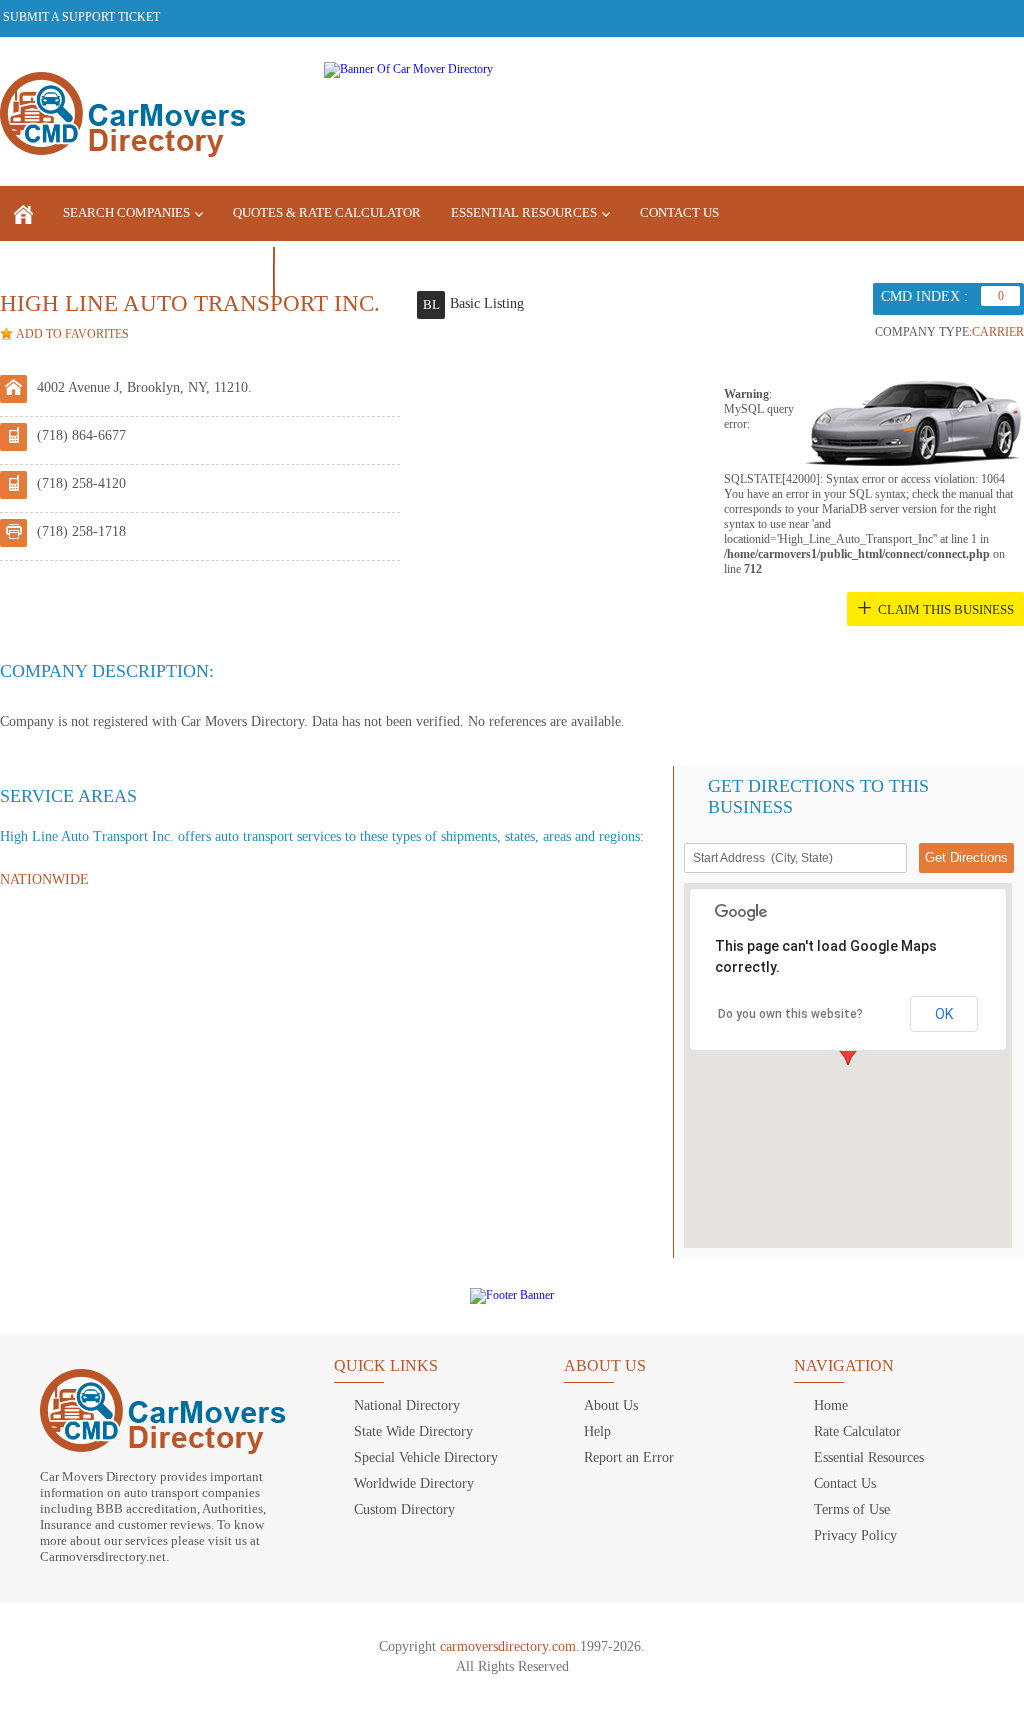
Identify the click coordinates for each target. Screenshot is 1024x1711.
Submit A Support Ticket (81, 17)
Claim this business (946, 609)
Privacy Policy (855, 1535)
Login (328, 270)
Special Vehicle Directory (426, 1457)
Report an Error (629, 1457)
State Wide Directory (413, 1431)
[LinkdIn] (1006, 17)
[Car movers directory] (23, 213)
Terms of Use (852, 1509)
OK (944, 1014)
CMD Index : (924, 296)
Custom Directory (404, 1509)
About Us (611, 1405)
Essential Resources (524, 212)
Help (597, 1431)
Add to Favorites (72, 334)
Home (831, 1405)
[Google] (971, 17)
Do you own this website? (790, 1014)
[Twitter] (936, 17)
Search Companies (126, 212)
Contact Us (679, 212)
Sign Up (204, 271)
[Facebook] (901, 17)
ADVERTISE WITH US (76, 271)
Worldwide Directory (414, 1483)
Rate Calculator (857, 1431)
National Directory (407, 1405)
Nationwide (44, 879)
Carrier (998, 332)
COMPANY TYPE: (923, 332)
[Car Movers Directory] (122, 116)
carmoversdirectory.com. (510, 1646)
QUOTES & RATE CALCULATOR (327, 212)
